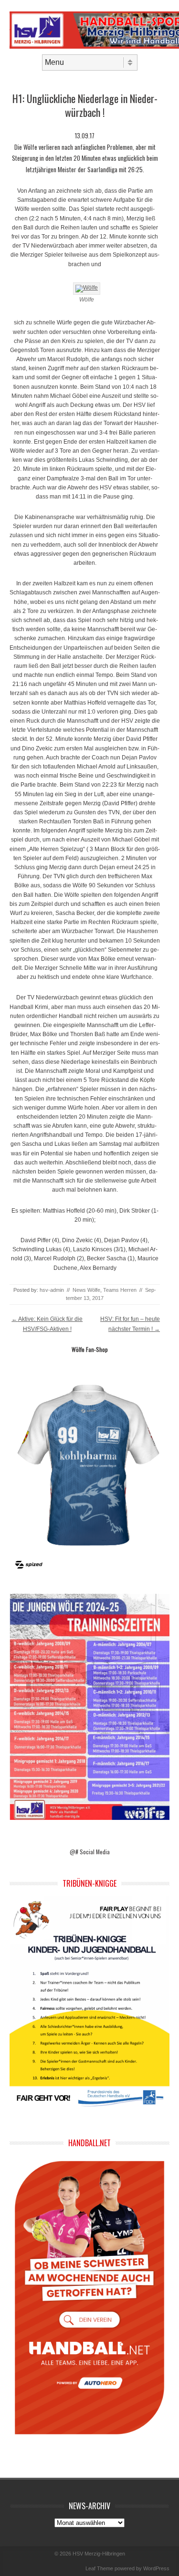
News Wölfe (86, 1290)
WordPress (156, 2568)
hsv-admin (52, 1290)
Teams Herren (120, 1290)
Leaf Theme (99, 2568)
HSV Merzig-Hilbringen (99, 2554)
